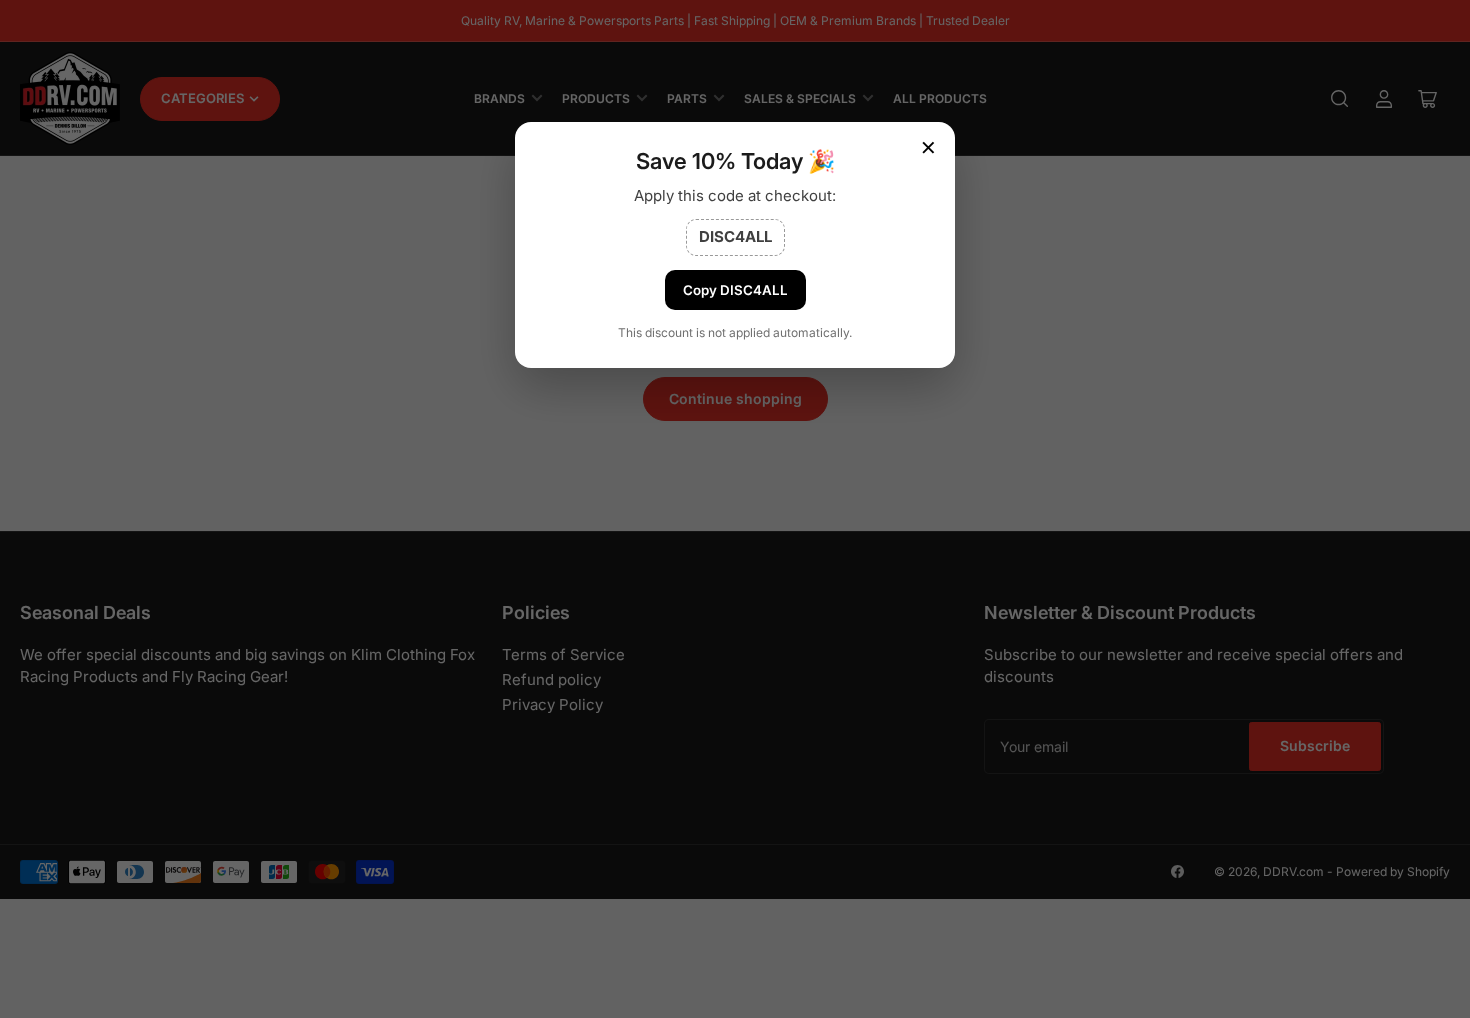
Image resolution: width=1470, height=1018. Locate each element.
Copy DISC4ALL (735, 290)
